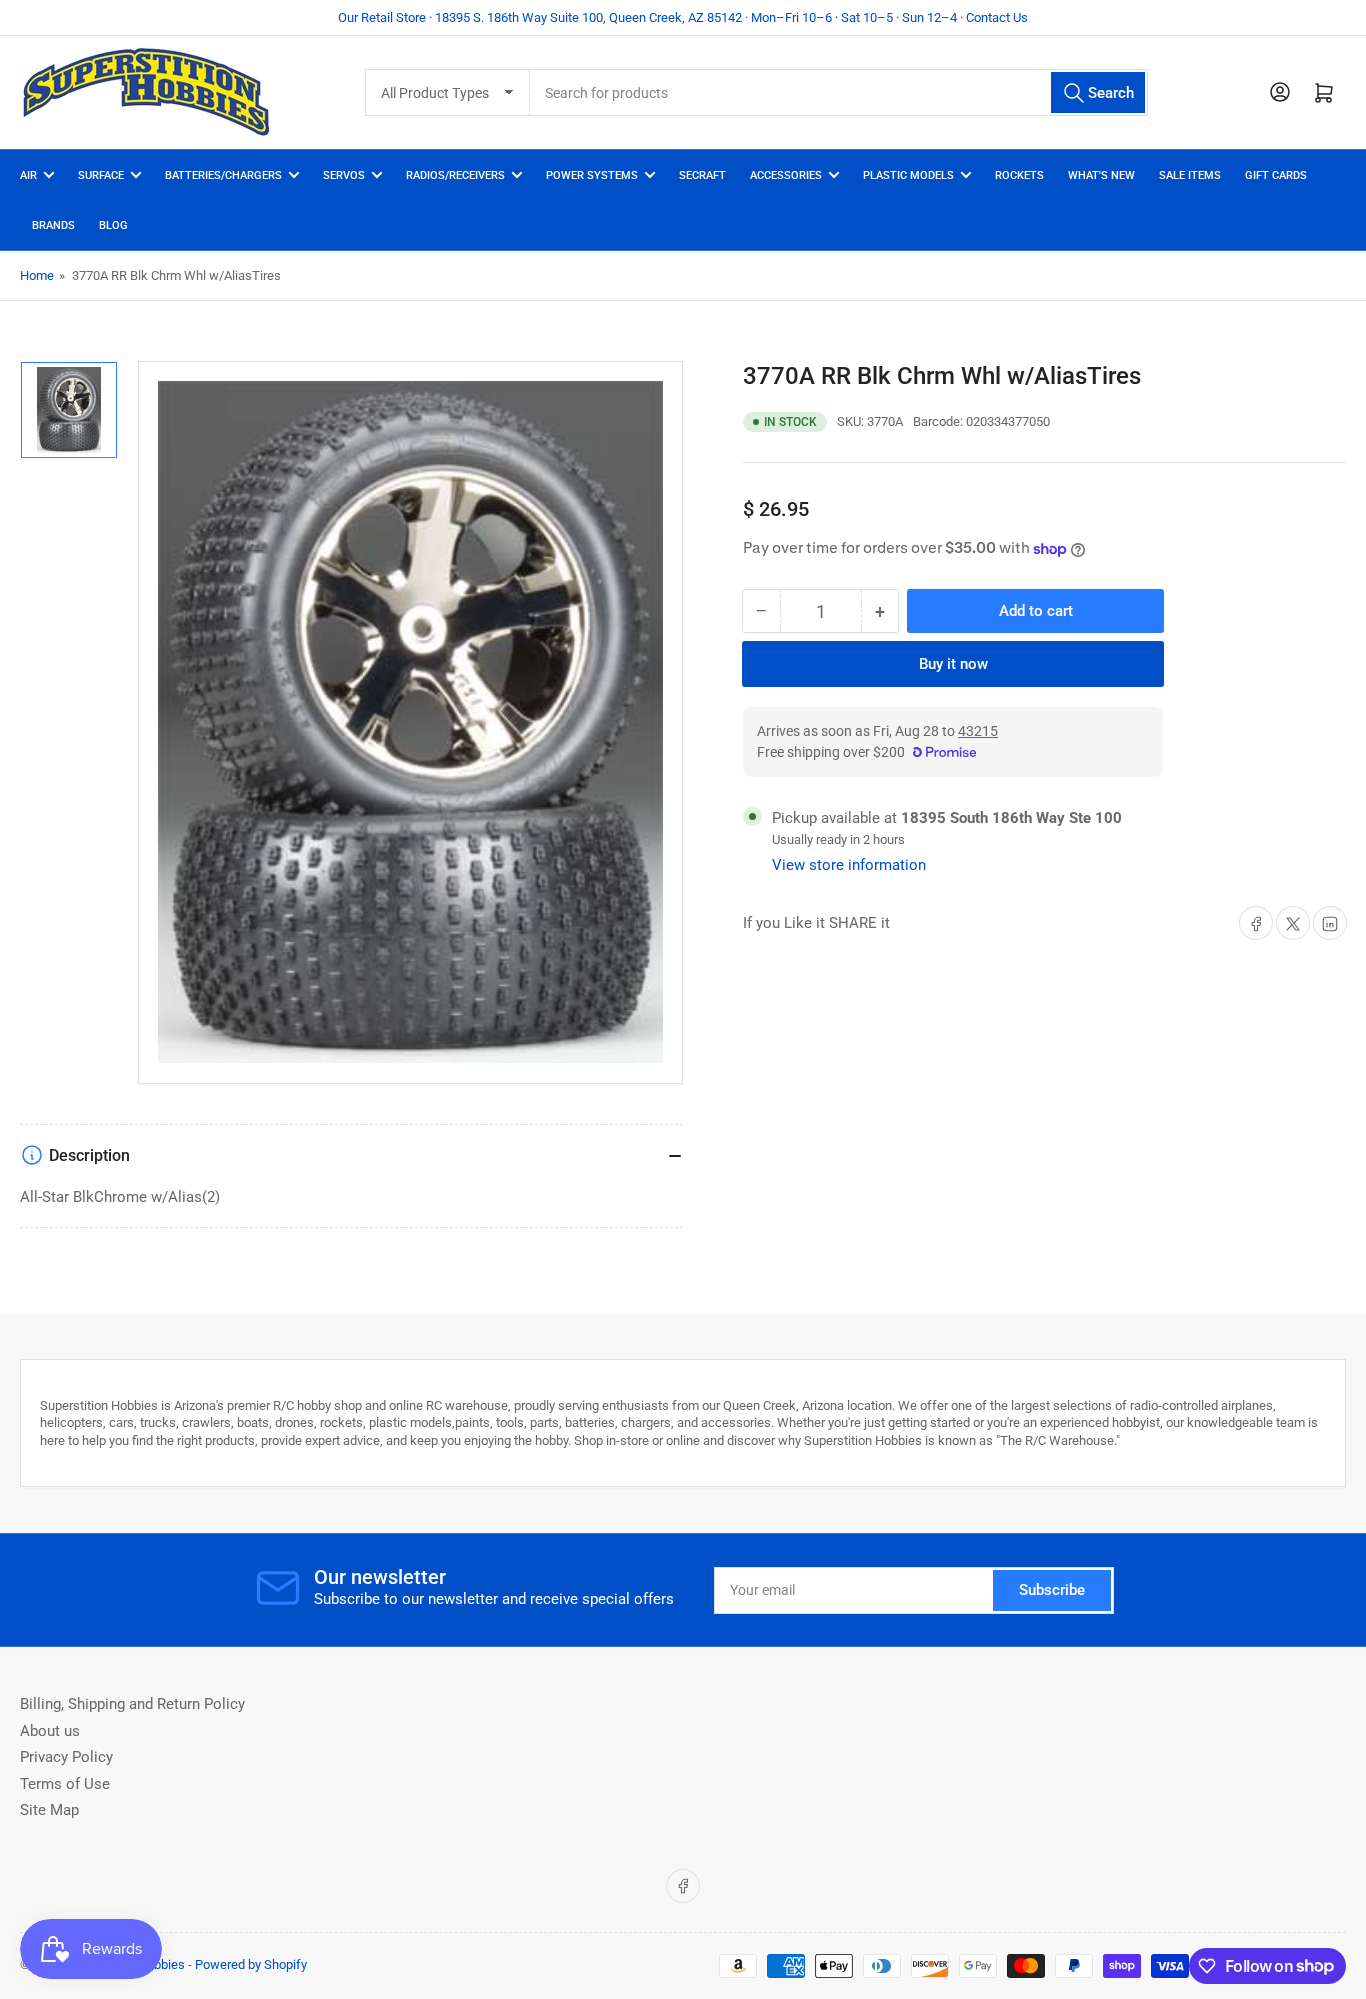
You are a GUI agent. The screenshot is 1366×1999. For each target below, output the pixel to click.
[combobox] (839, 92)
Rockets (1019, 175)
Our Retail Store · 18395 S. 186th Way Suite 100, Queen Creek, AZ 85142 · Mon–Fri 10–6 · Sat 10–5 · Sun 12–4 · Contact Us (683, 17)
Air (28, 175)
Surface (101, 175)
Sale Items (1190, 175)
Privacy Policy (66, 1757)
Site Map (49, 1810)
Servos (344, 175)
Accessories (786, 175)
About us (50, 1731)
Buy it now (953, 665)
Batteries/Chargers (223, 175)
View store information (849, 866)
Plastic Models (908, 175)
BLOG (113, 225)
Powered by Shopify (251, 1964)
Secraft (702, 175)
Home (37, 275)
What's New (1101, 175)
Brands (53, 225)
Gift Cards (1276, 175)
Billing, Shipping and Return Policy (132, 1704)
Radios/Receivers (455, 175)
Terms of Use (65, 1784)
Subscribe (1052, 1590)
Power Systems (592, 175)
